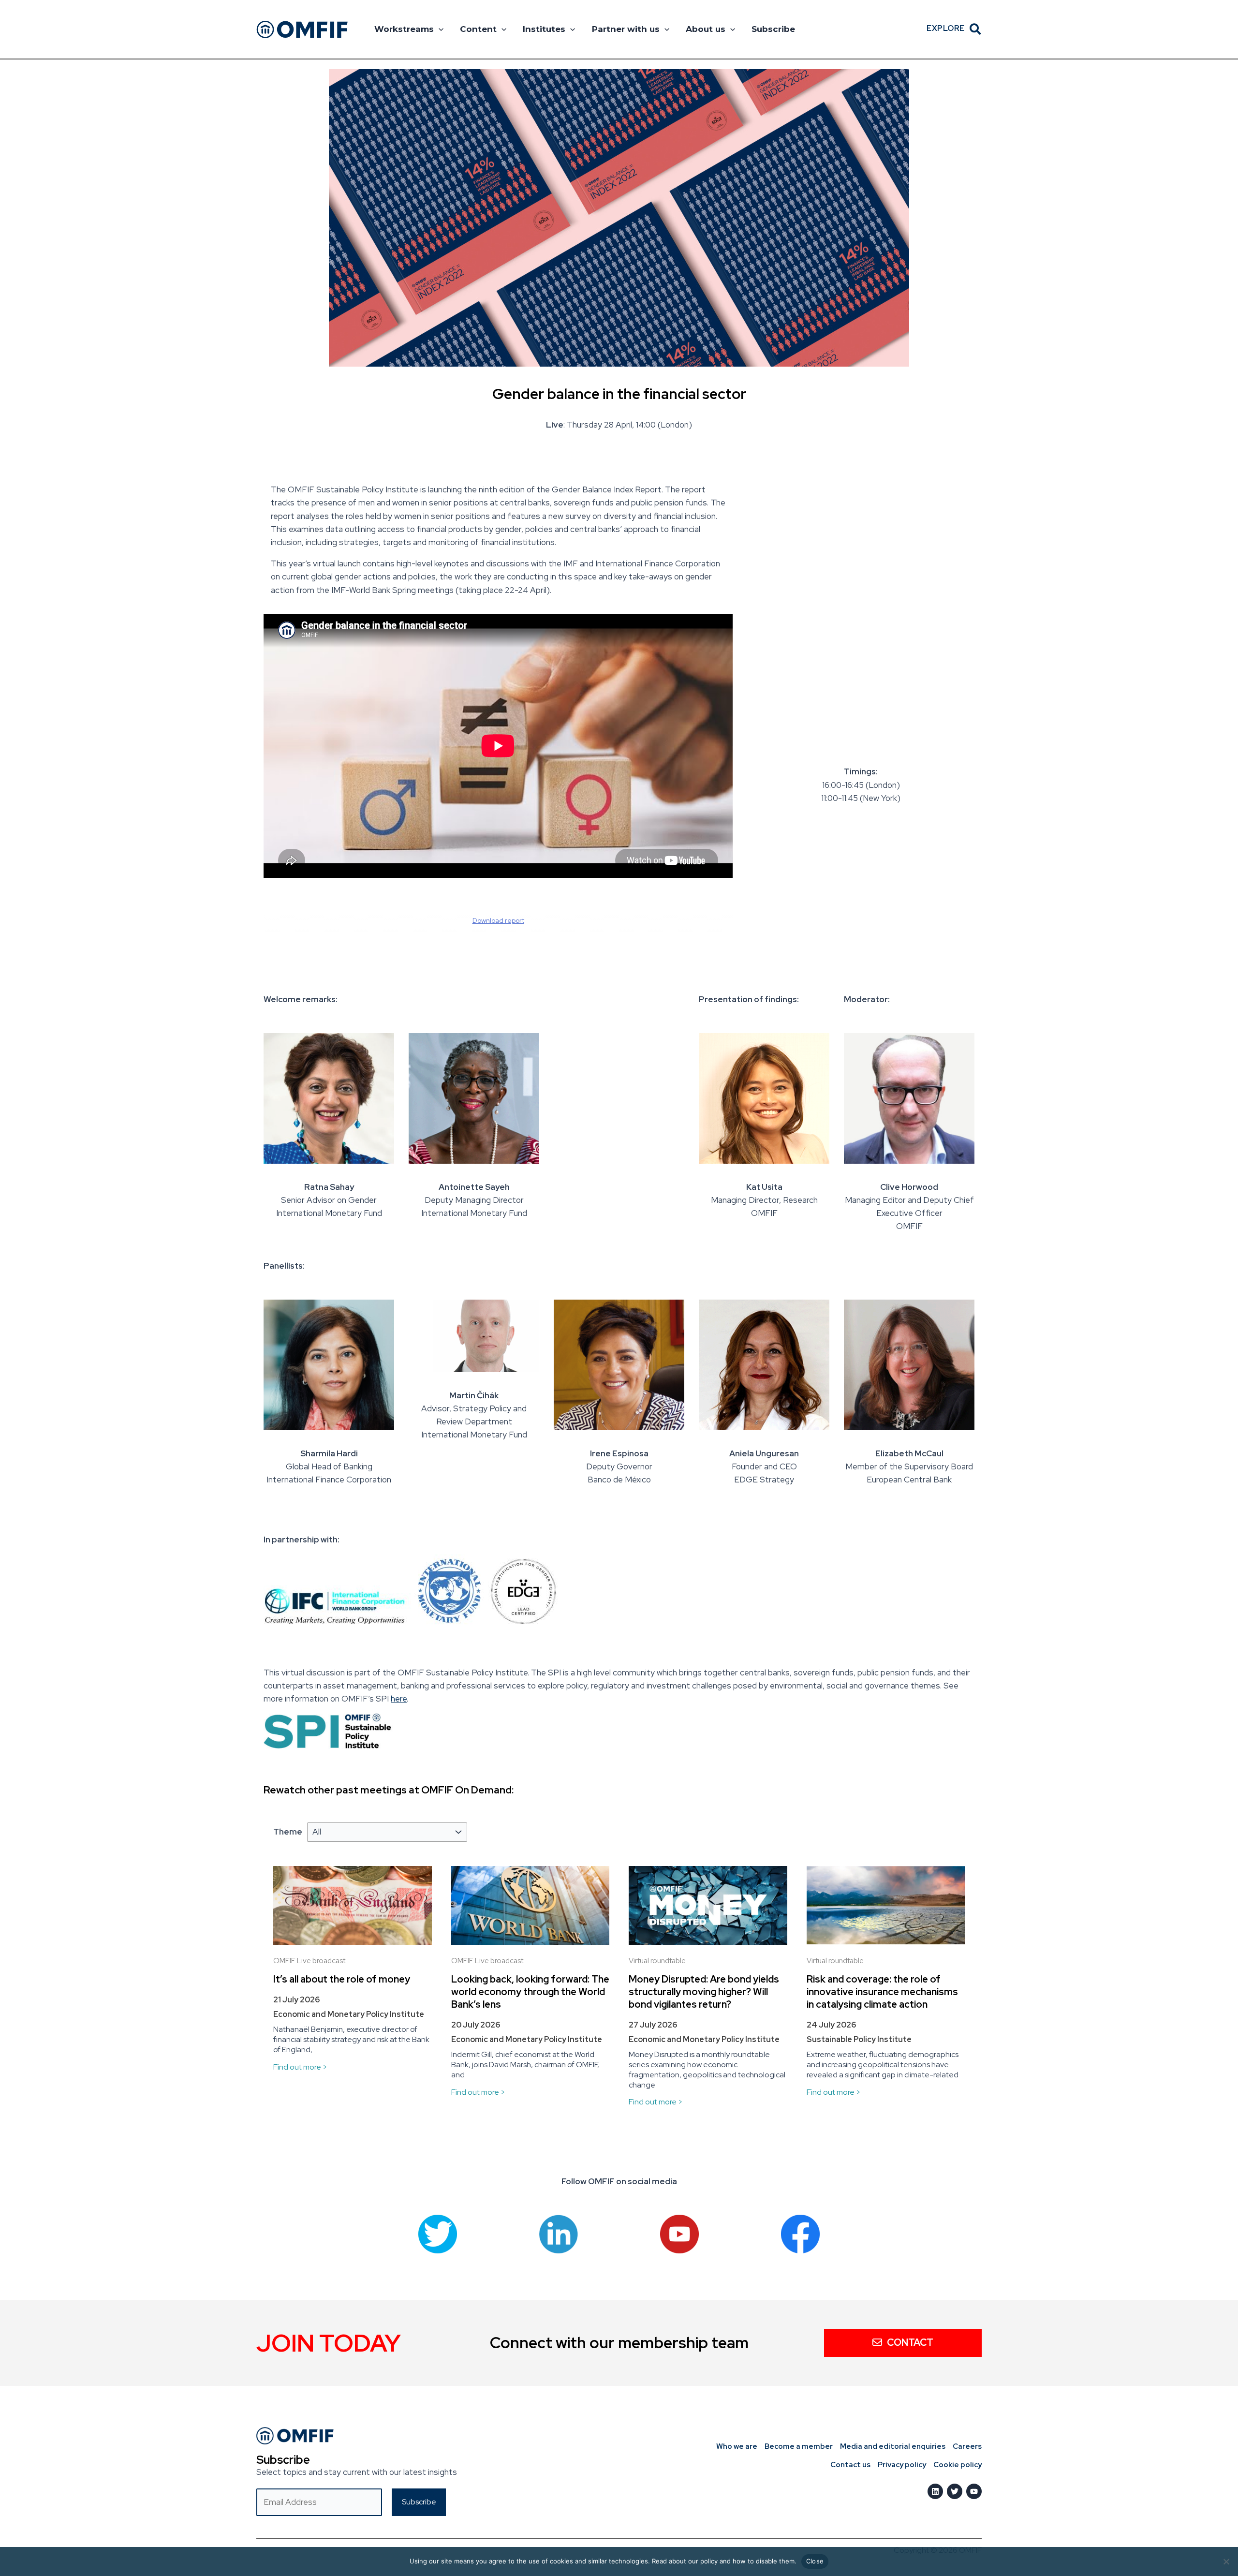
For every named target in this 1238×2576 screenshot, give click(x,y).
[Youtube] (974, 2491)
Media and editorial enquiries (893, 2446)
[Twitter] (955, 2491)
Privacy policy (902, 2465)
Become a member (799, 2446)
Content (478, 29)
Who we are (737, 2446)
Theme (288, 1832)
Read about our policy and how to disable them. (724, 2561)
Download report (498, 920)
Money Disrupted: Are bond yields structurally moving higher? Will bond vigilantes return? (704, 1992)
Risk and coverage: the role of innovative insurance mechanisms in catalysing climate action (882, 1992)
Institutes (544, 29)
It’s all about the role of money (342, 1979)
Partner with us (626, 29)
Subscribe (773, 29)
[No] (1226, 2561)
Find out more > (300, 2067)
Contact (910, 2342)
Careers (967, 2446)
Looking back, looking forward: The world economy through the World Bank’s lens (530, 1992)
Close (815, 2561)
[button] (439, 29)
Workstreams (404, 29)
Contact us (850, 2465)
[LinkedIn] (935, 2491)
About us (706, 29)
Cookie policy (958, 2465)
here (399, 1699)
